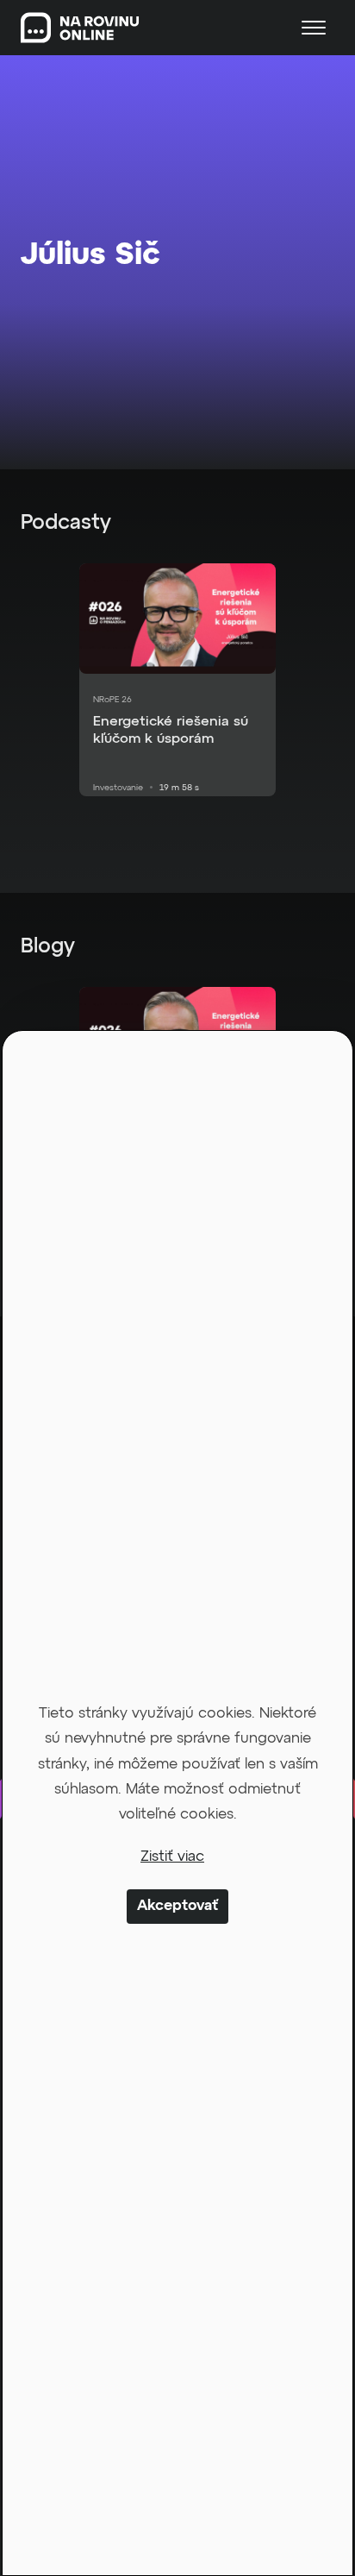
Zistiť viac (172, 1857)
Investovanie (118, 788)
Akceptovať (177, 1906)
